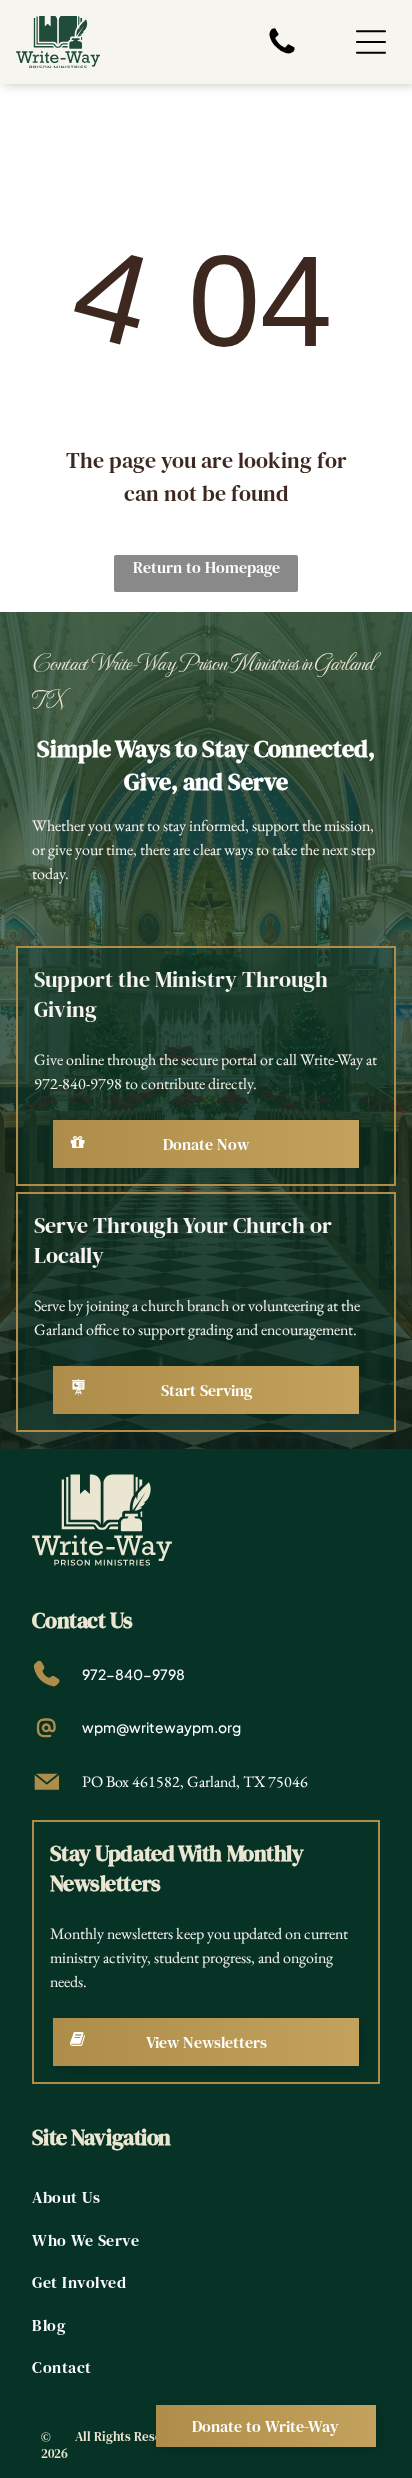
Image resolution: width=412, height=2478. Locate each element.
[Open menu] (371, 42)
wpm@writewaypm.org (161, 1727)
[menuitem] (205, 2197)
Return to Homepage (206, 567)
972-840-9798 (133, 1674)
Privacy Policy (116, 2453)
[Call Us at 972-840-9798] (282, 52)
